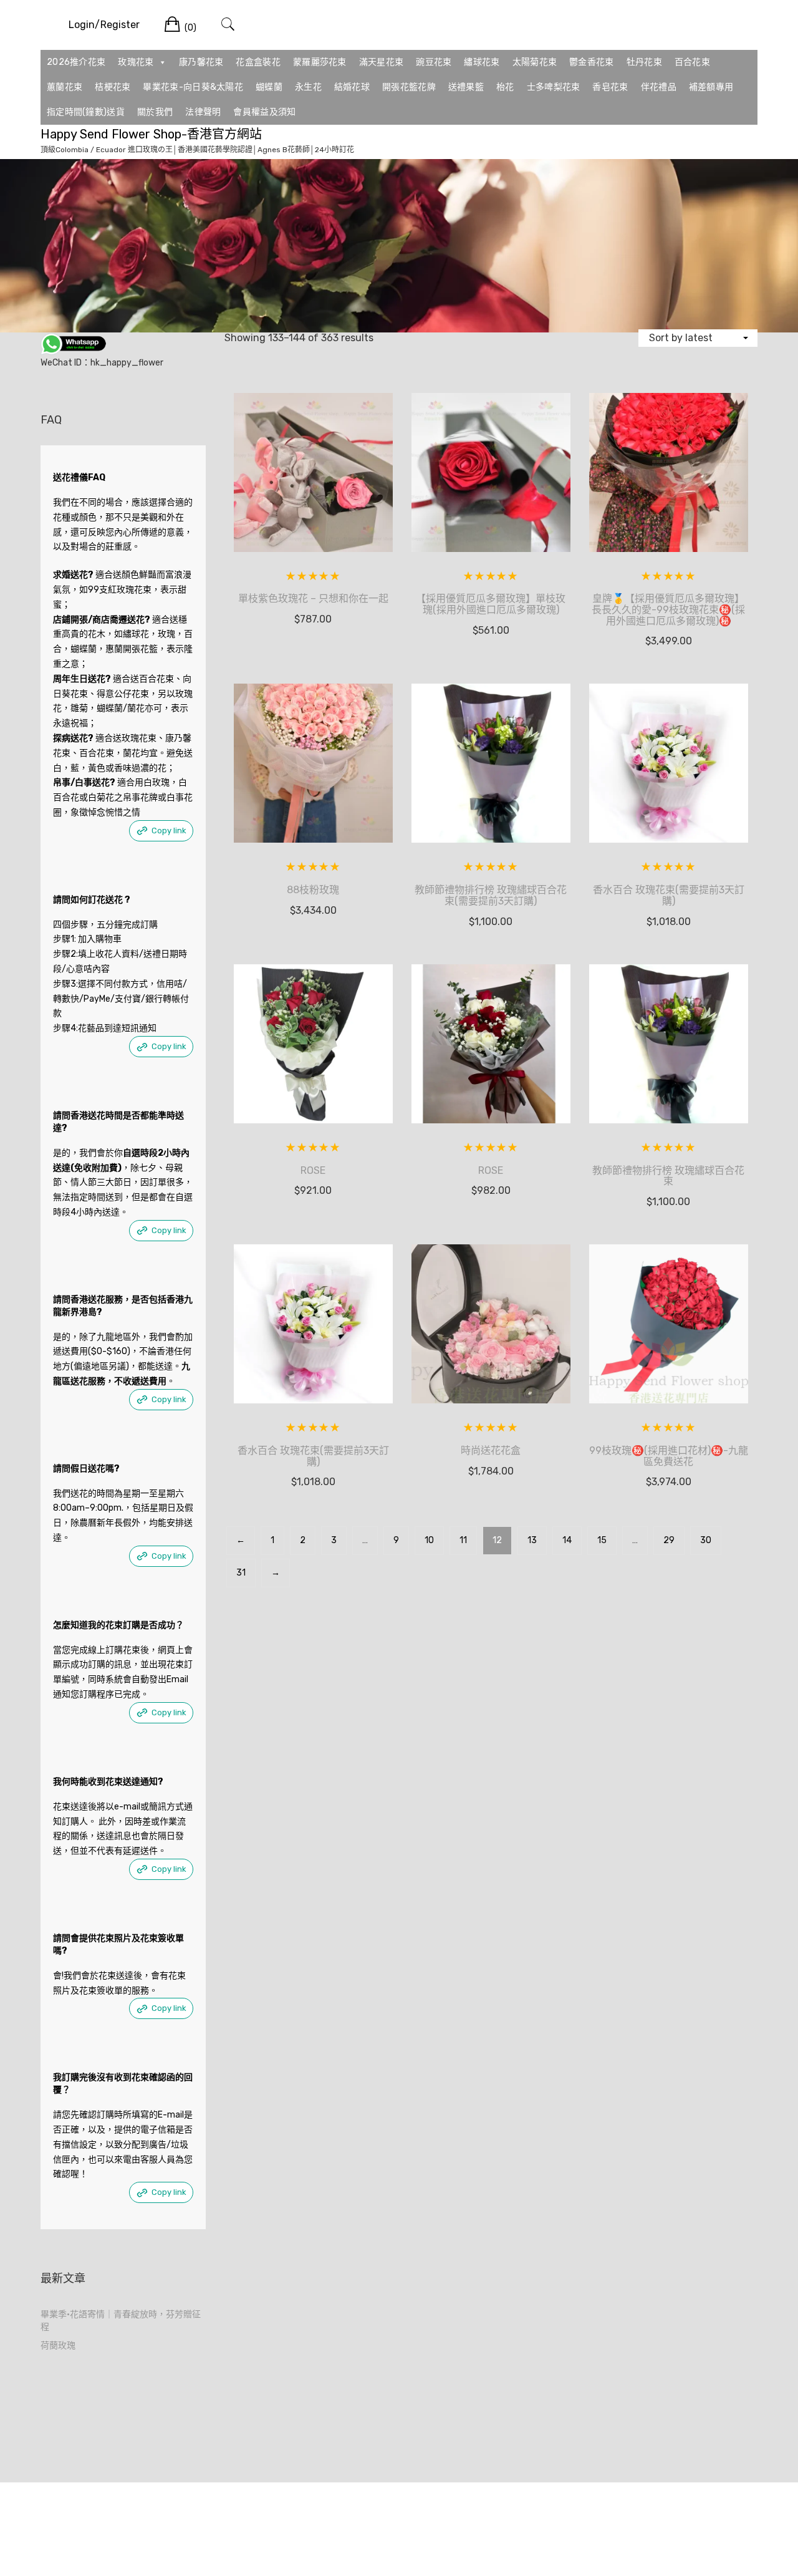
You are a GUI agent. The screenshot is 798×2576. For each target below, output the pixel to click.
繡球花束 (482, 62)
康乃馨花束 (201, 62)
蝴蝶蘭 (269, 87)
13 (532, 1540)
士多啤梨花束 (554, 87)
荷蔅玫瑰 (58, 2346)
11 (463, 1540)
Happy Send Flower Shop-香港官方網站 (151, 134)
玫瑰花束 (136, 62)
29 (669, 1540)
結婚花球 (352, 87)
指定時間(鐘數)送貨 (86, 112)
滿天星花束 (382, 62)
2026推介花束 (76, 62)
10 (429, 1540)
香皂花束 (610, 87)
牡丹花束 (644, 62)
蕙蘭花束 (65, 87)
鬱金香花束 (592, 62)
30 (706, 1540)
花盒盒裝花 (258, 62)
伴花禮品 (659, 87)
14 (567, 1540)
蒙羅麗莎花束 (320, 62)
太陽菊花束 (535, 62)
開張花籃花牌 (409, 87)
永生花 (308, 87)
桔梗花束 (113, 87)
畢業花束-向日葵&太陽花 (193, 87)
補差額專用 (711, 87)
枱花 (505, 87)
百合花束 (692, 62)
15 (602, 1540)
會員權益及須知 (264, 112)
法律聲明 (203, 112)
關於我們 (155, 112)
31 (241, 1573)
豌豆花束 (434, 62)
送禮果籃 (466, 87)
